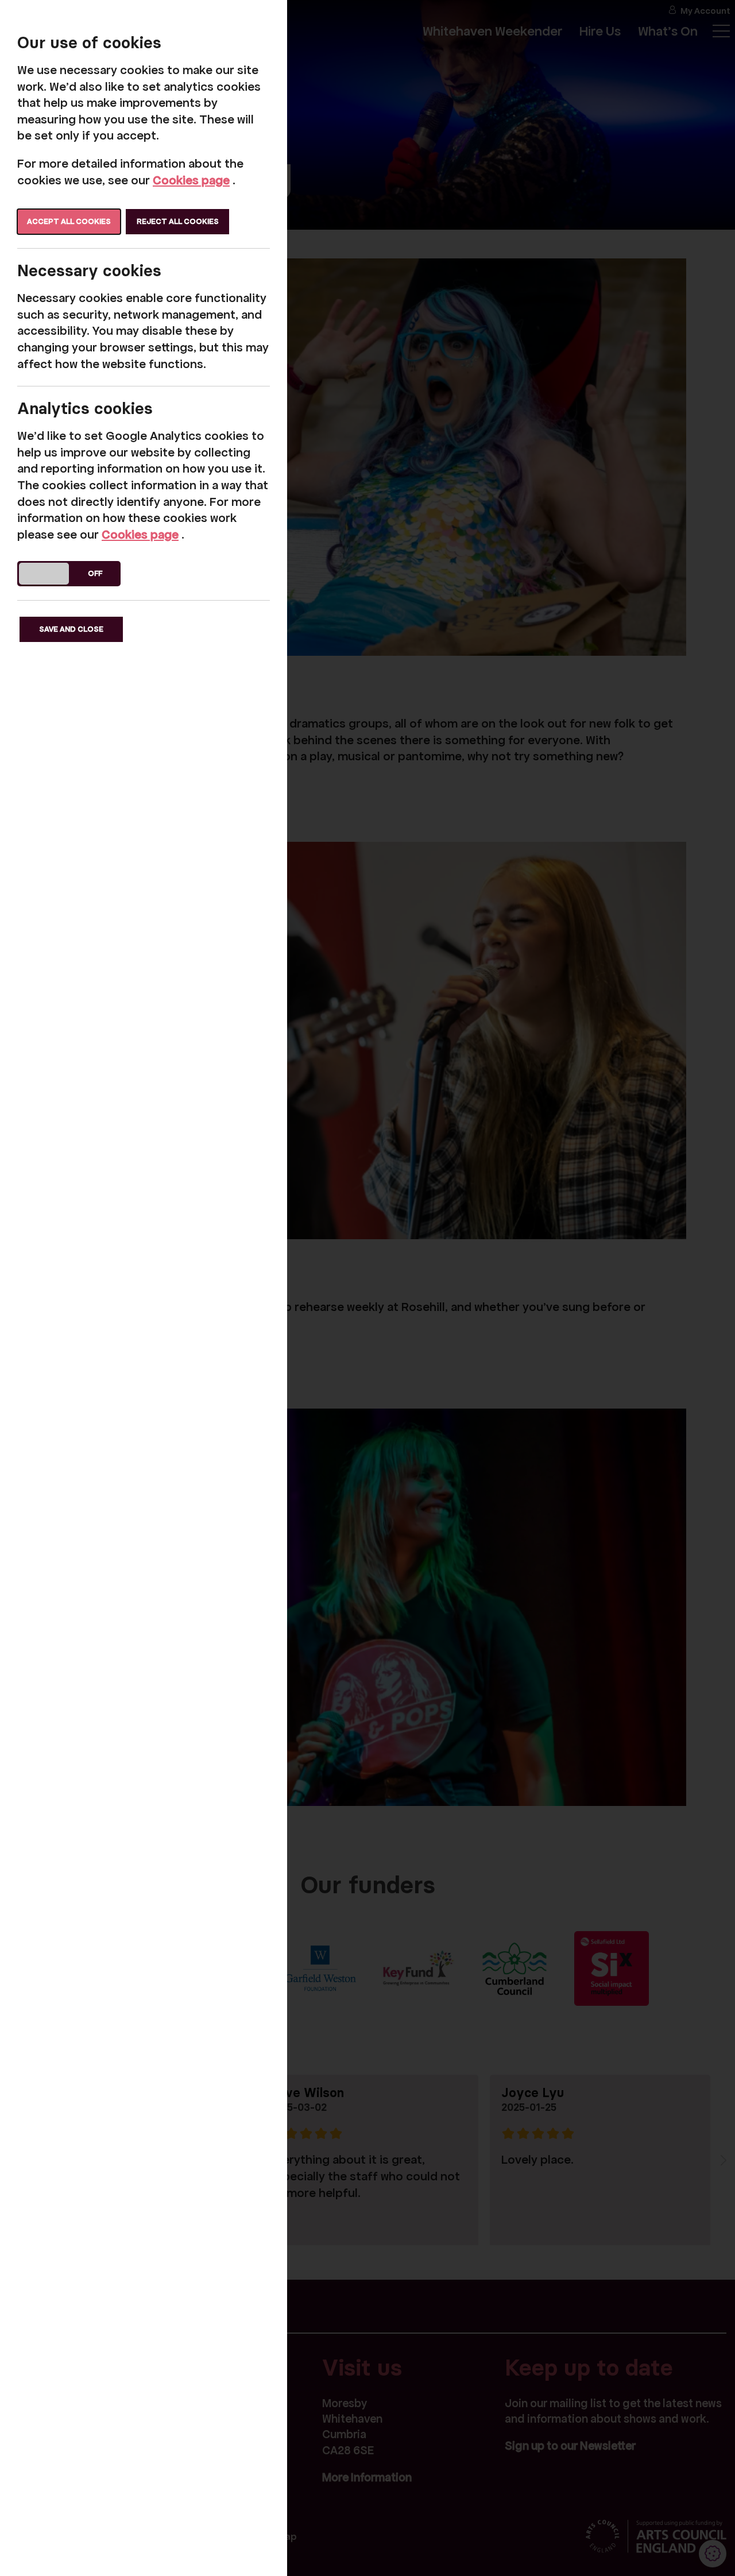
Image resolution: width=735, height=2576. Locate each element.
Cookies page (191, 180)
